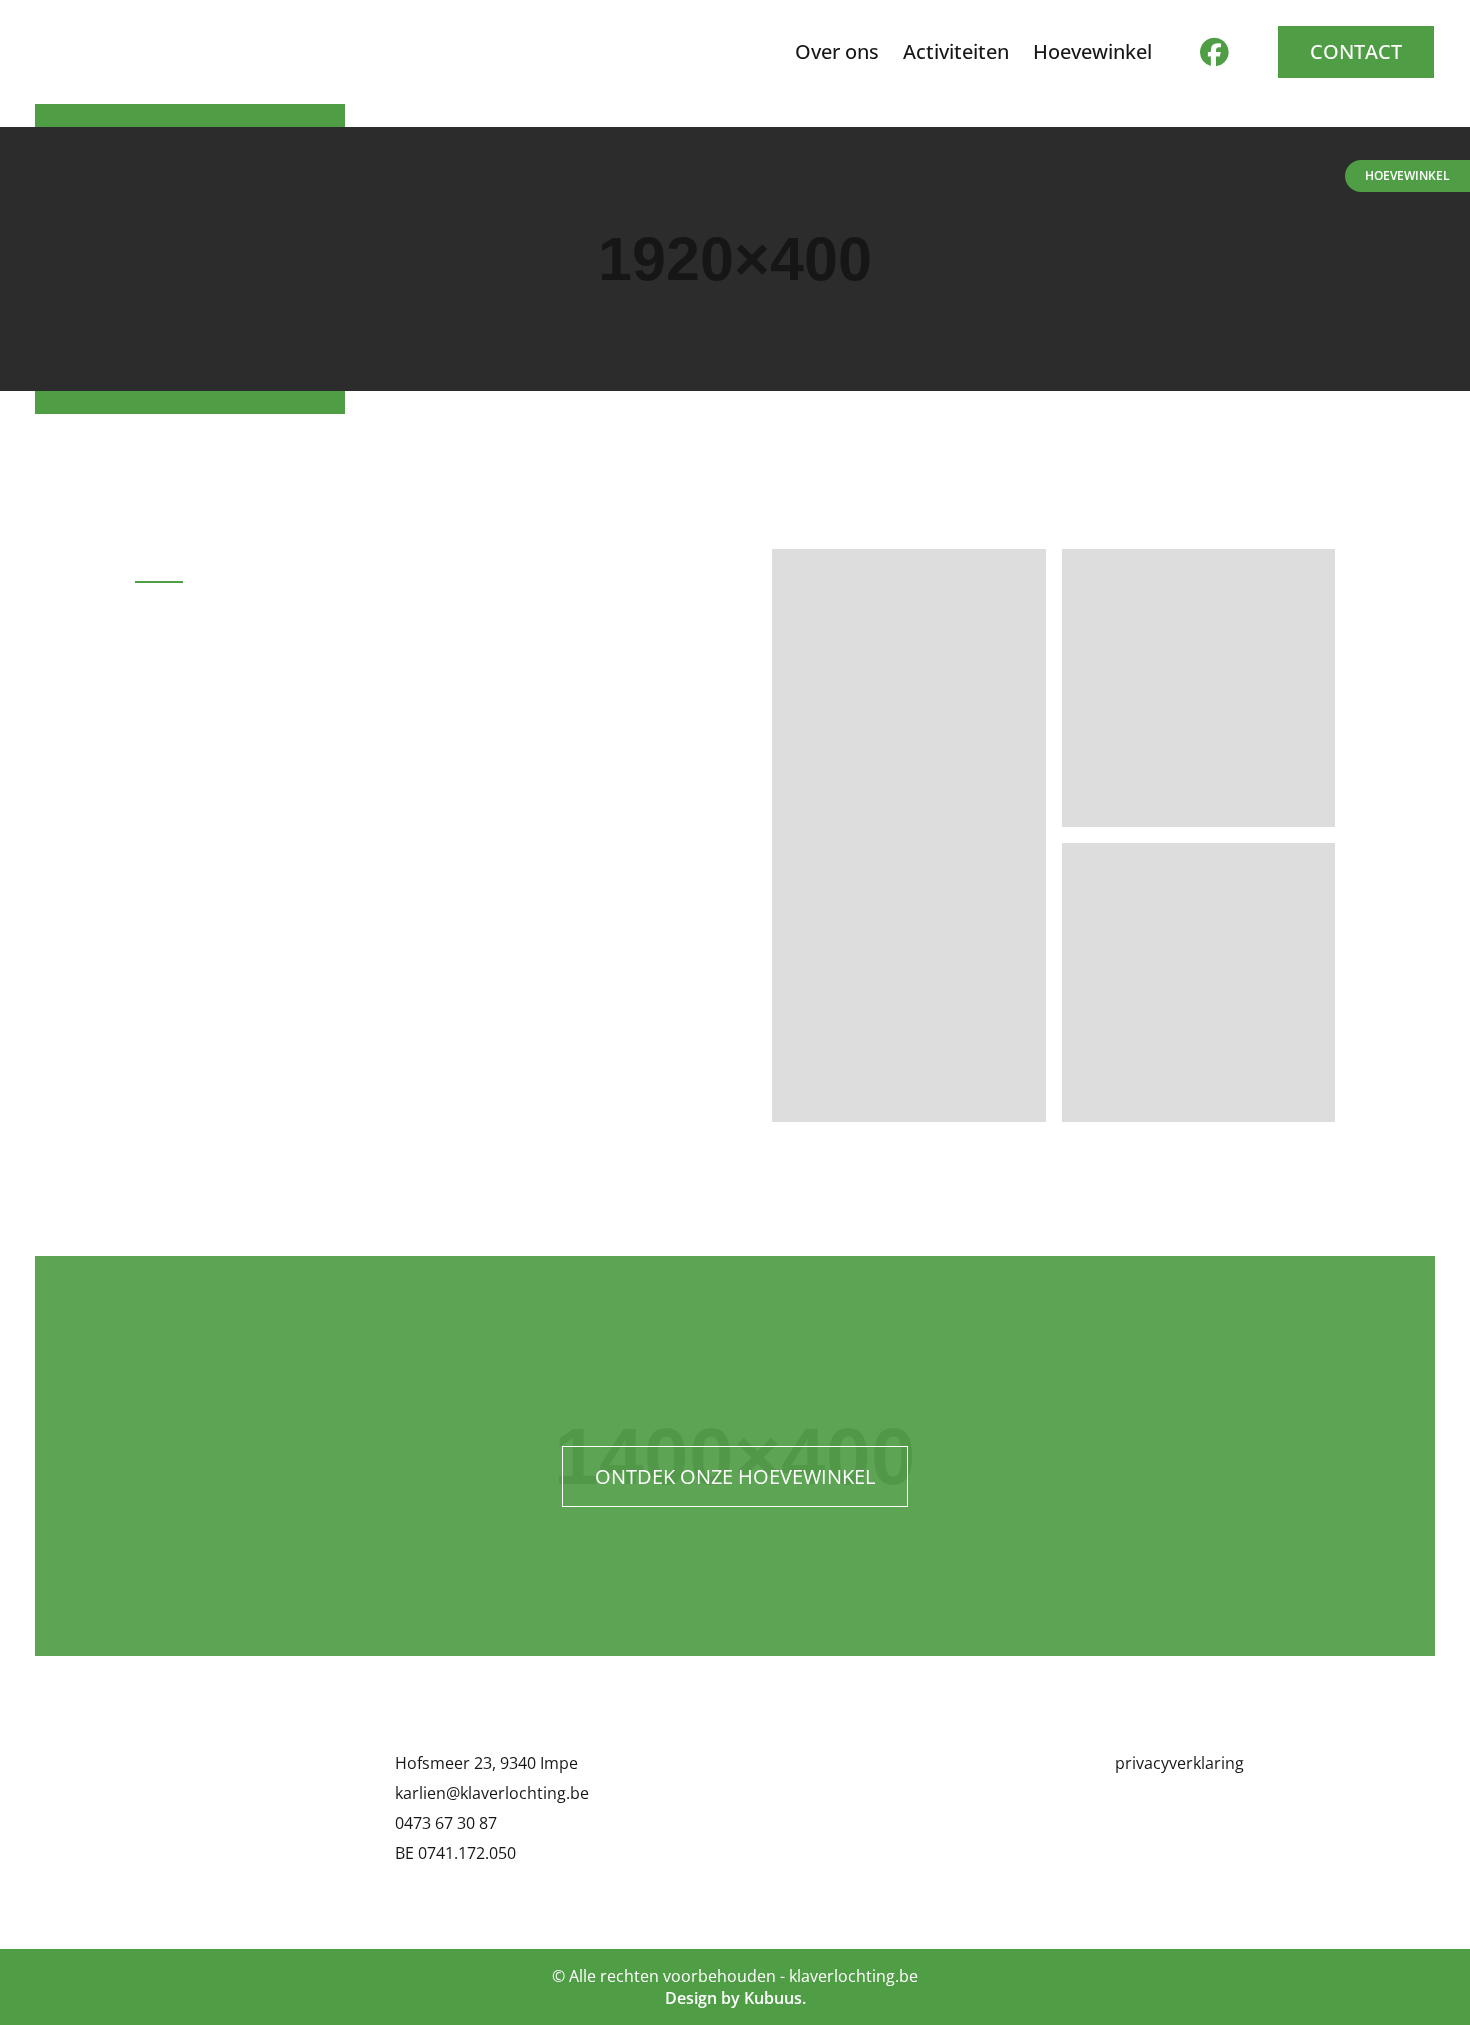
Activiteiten (956, 52)
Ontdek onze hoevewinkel (735, 1476)
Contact (1356, 51)
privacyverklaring (1179, 1763)
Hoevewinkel (1407, 175)
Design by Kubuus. (735, 1998)
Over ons (837, 52)
